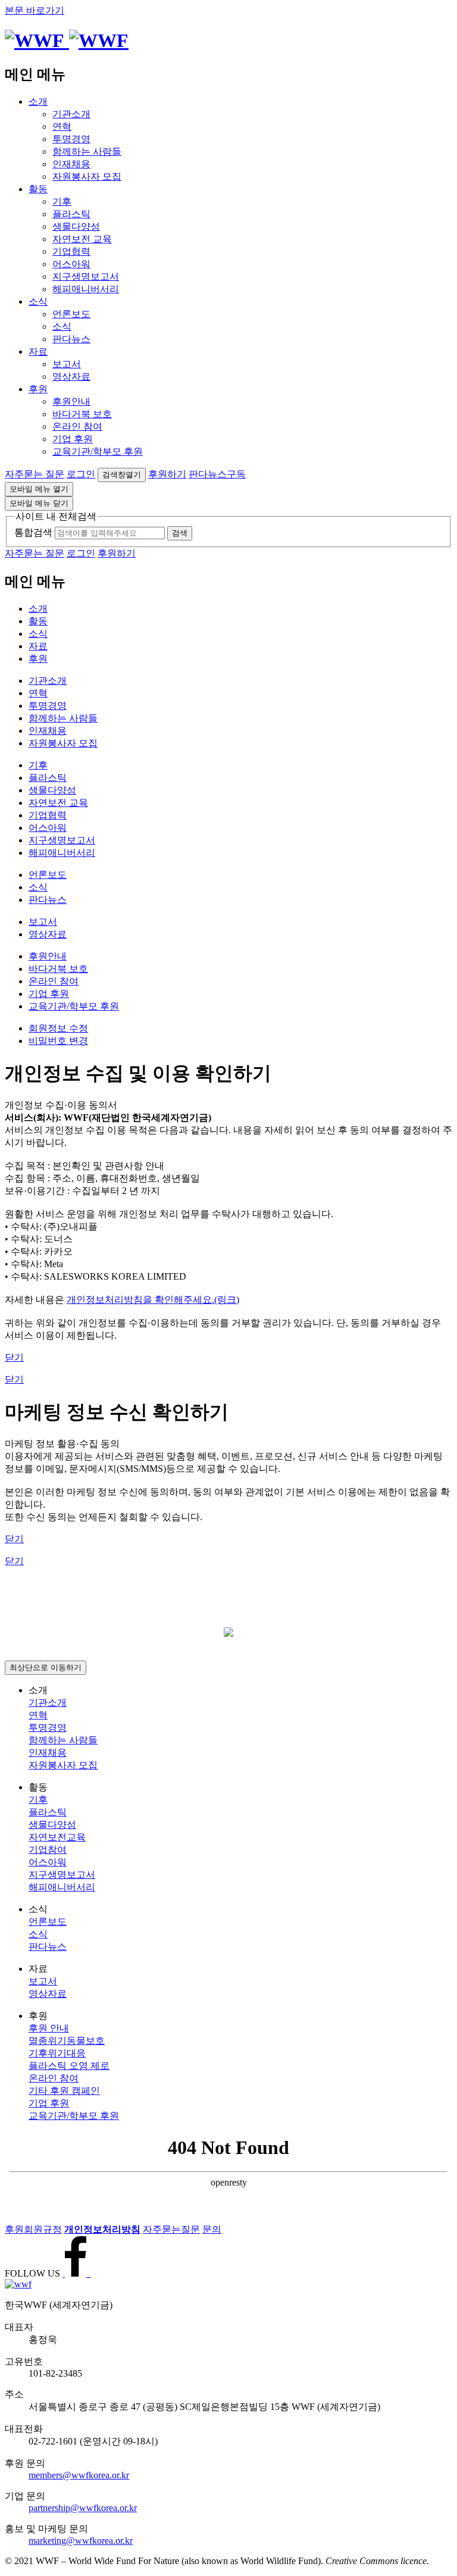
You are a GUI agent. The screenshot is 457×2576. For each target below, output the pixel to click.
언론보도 (71, 314)
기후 (62, 201)
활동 (38, 189)
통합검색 (33, 532)
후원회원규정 (33, 2229)
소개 (38, 101)
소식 (38, 301)
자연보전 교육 (82, 239)
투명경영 (71, 139)
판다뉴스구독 (217, 474)
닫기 (14, 1357)
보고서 (67, 364)
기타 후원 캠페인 (64, 2091)
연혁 (62, 126)
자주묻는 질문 (35, 474)
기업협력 (71, 251)
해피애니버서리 (86, 289)
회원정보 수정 (58, 1028)
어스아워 (71, 264)
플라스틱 (71, 214)
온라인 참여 (77, 426)
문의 (212, 2229)
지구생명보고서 (86, 276)
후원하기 (167, 474)
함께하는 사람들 (87, 151)
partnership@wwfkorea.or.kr (83, 2508)
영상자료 (71, 376)
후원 (38, 389)
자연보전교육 (57, 1837)
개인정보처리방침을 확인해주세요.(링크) (153, 1300)
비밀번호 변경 (58, 1041)
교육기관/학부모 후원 (98, 451)
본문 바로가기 (35, 10)
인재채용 (71, 164)
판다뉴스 (71, 339)
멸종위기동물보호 (67, 2041)
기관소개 (71, 114)
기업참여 (48, 1850)
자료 (38, 351)
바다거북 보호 (82, 414)
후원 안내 (49, 2028)
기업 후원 (73, 439)
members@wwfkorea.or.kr (79, 2475)
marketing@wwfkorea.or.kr (81, 2541)
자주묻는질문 (171, 2229)
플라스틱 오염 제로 (69, 2066)
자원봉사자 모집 (87, 176)
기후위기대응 (57, 2053)
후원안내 (71, 401)
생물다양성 (76, 226)
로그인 (81, 474)
